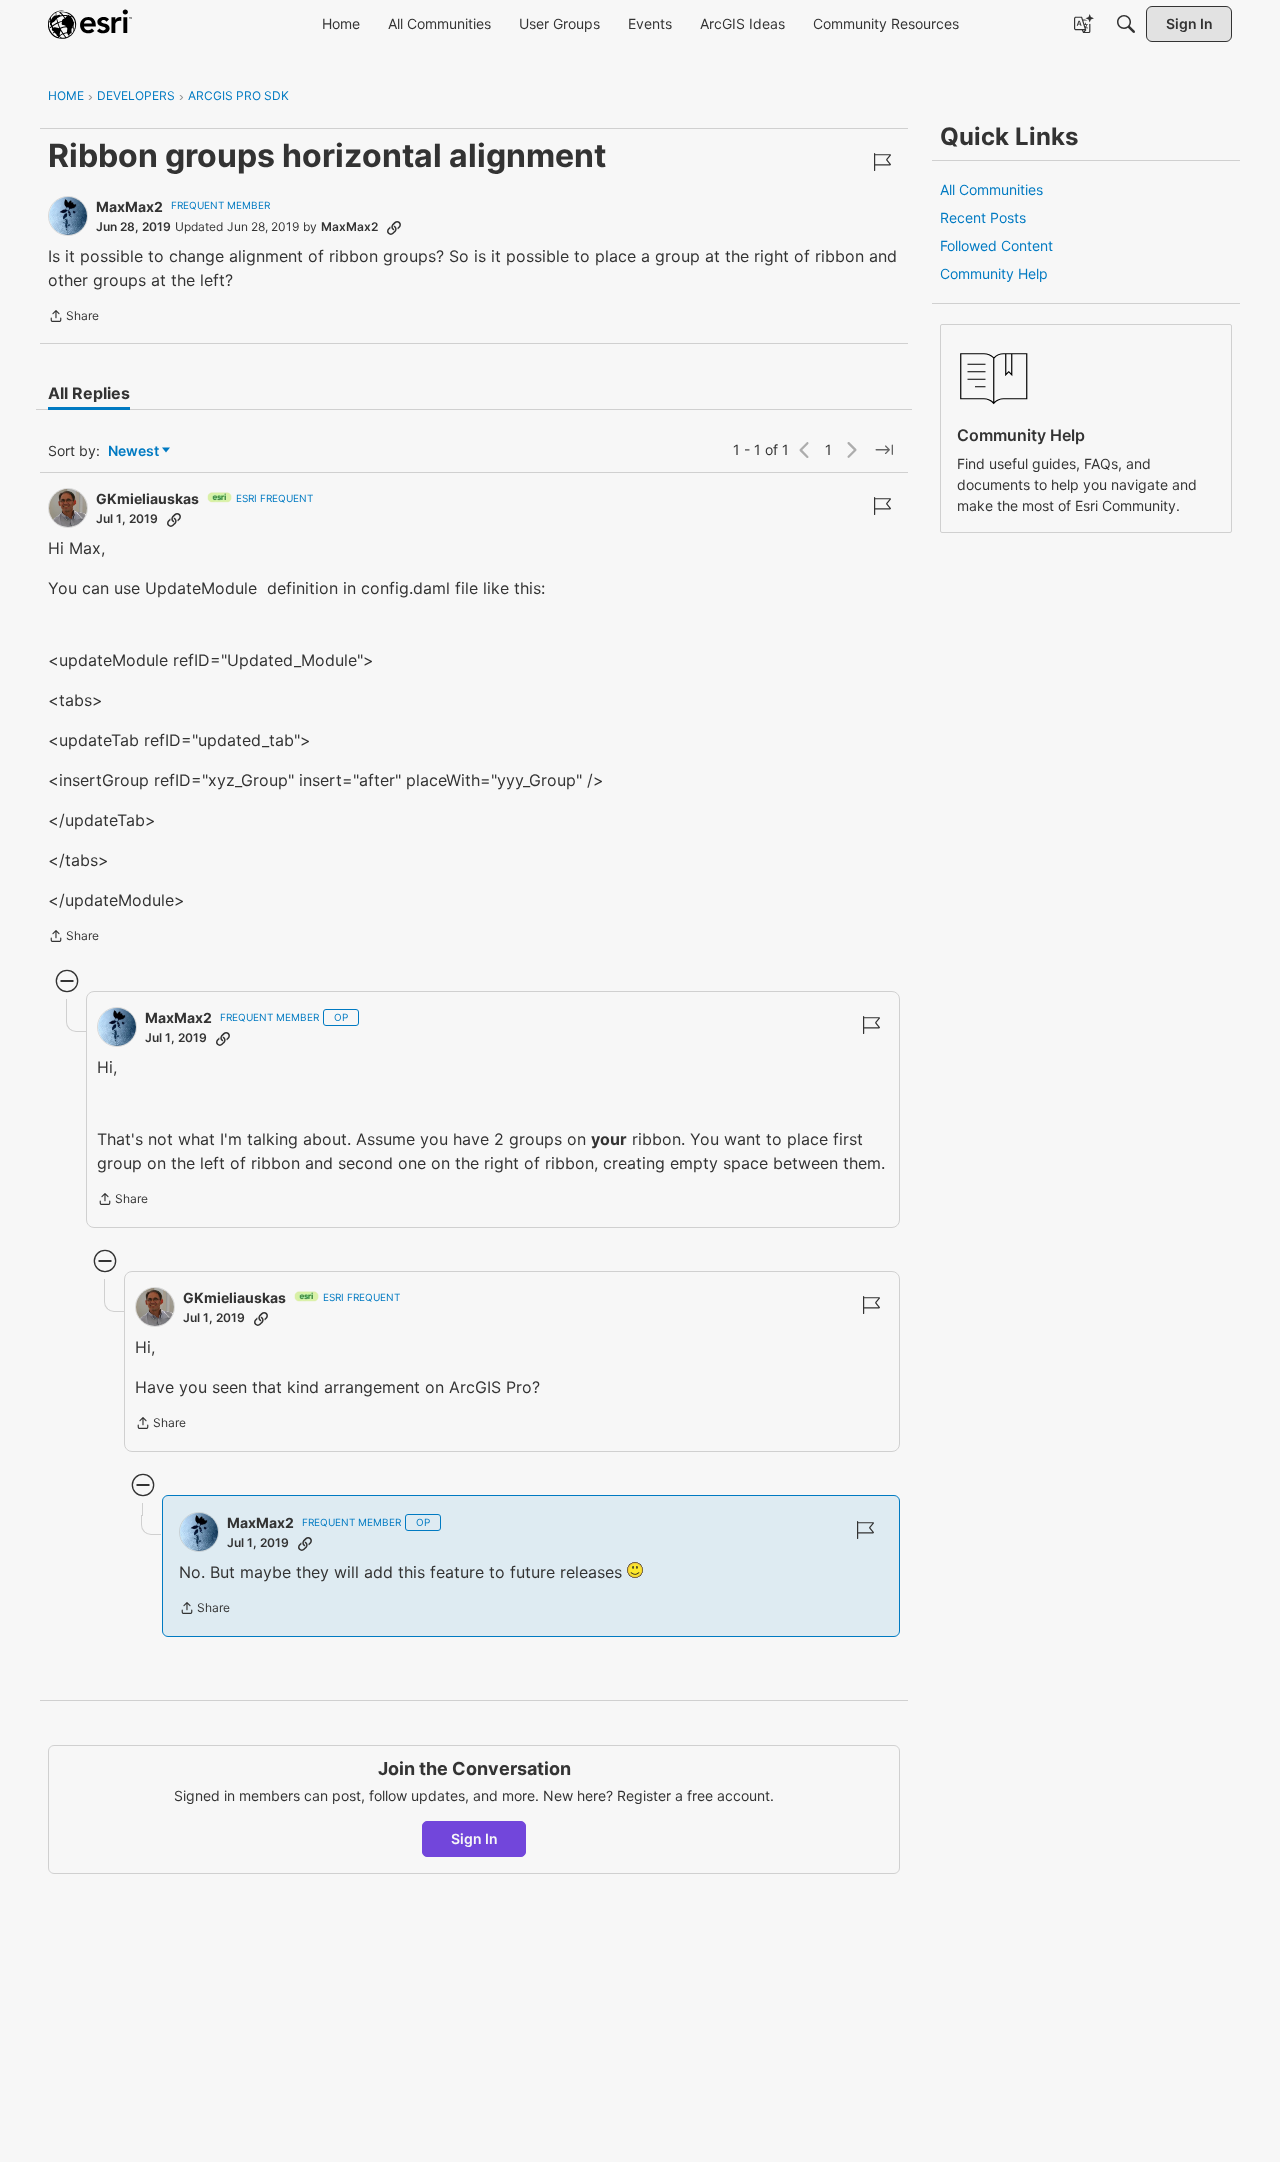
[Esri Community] (90, 24)
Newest (133, 451)
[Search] (1126, 24)
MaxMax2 (129, 206)
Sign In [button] (474, 1838)
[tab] (89, 393)
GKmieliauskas (147, 498)
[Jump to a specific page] (884, 450)
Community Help (994, 273)
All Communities (991, 189)
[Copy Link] (394, 227)
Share (73, 318)
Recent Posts (983, 217)
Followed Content (996, 245)
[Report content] (882, 162)
